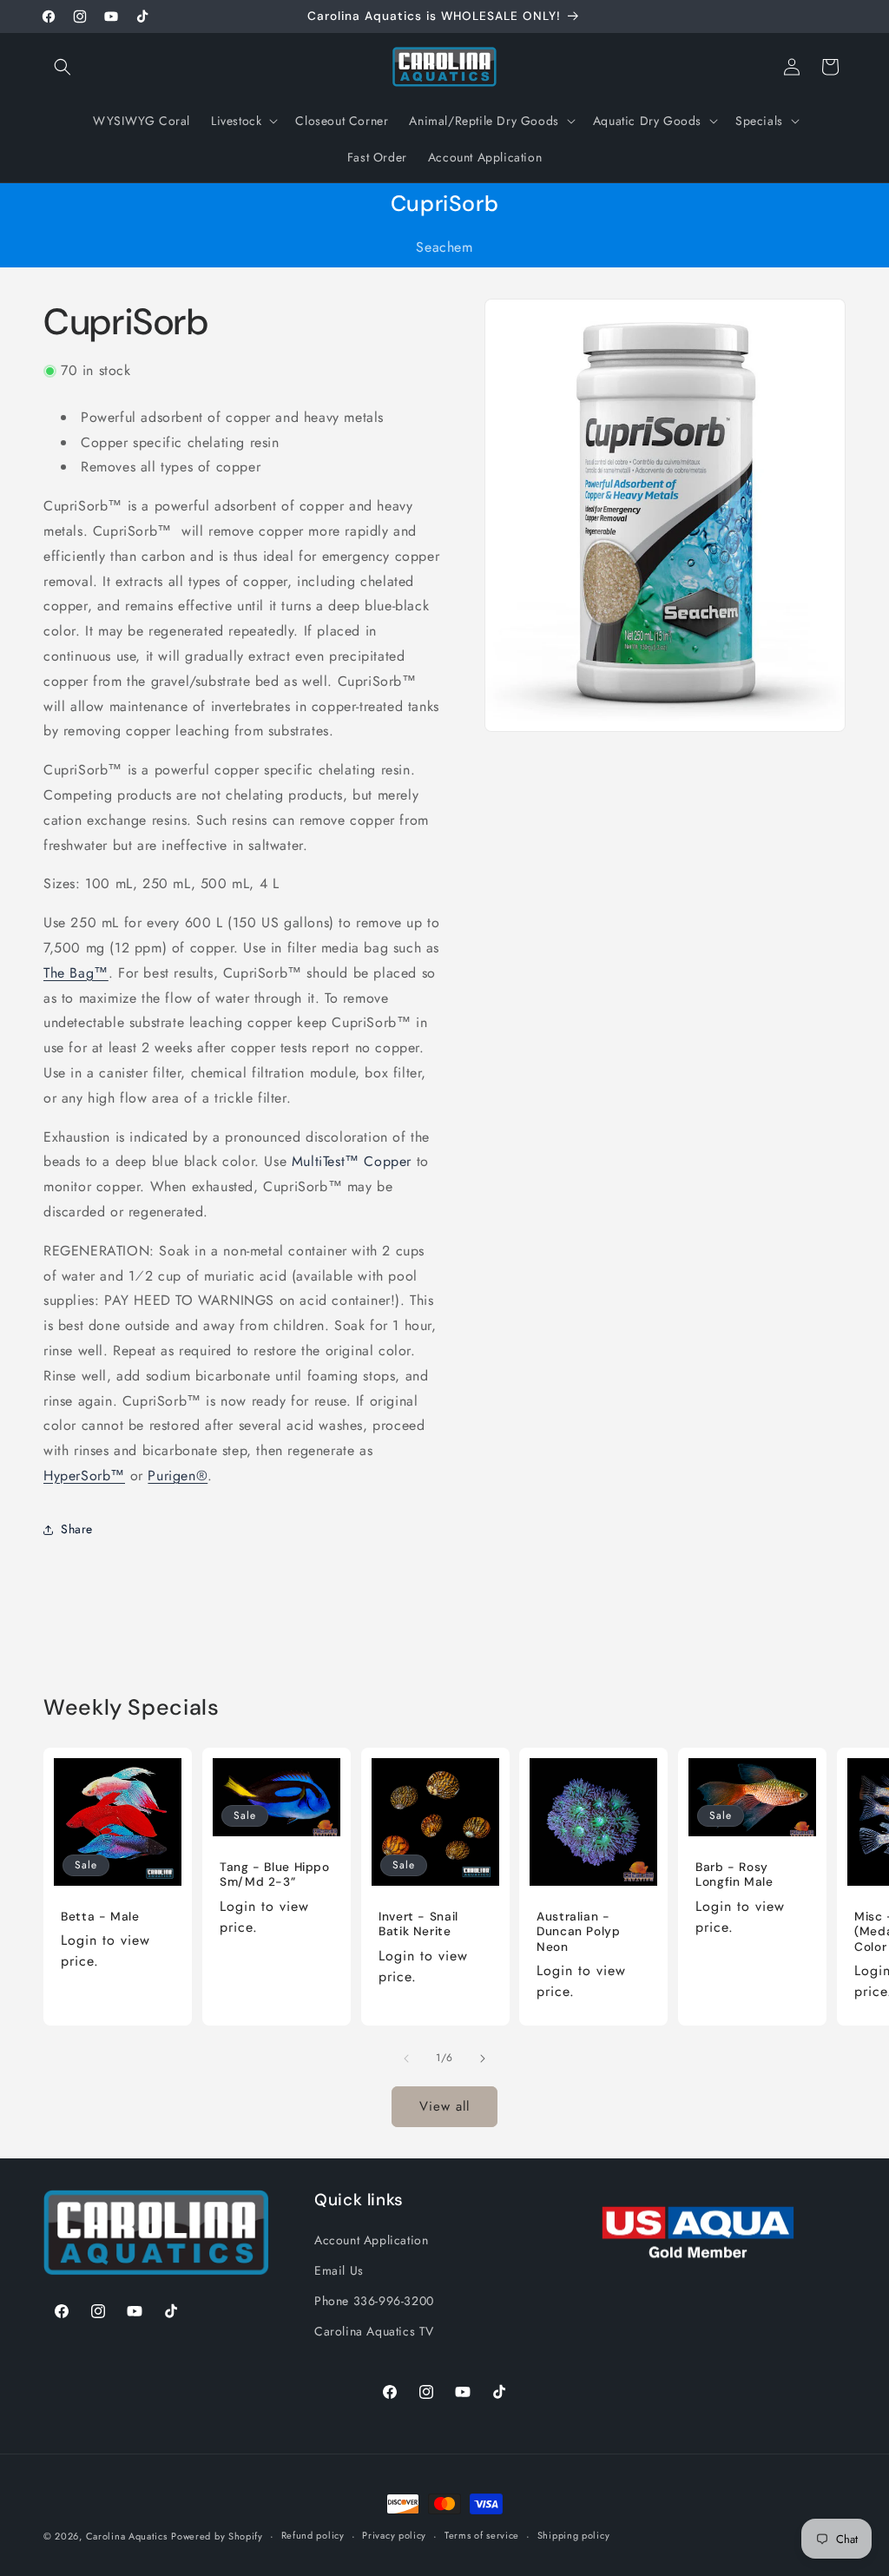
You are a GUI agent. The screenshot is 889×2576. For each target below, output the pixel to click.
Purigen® (178, 1476)
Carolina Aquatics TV (374, 2331)
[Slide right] (483, 2059)
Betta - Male (100, 1917)
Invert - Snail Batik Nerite (418, 1924)
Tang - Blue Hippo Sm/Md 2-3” (275, 1875)
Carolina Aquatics (127, 2536)
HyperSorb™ (84, 1476)
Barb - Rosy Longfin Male (734, 1875)
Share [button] (77, 1529)
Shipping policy (574, 2535)
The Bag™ (76, 973)
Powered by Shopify (217, 2536)
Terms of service (482, 2535)
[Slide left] (406, 2059)
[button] (63, 67)
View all (444, 2106)
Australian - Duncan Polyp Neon (579, 1932)
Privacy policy (394, 2535)
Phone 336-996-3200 (374, 2301)
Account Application (371, 2240)
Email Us (339, 2270)
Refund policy (313, 2535)
